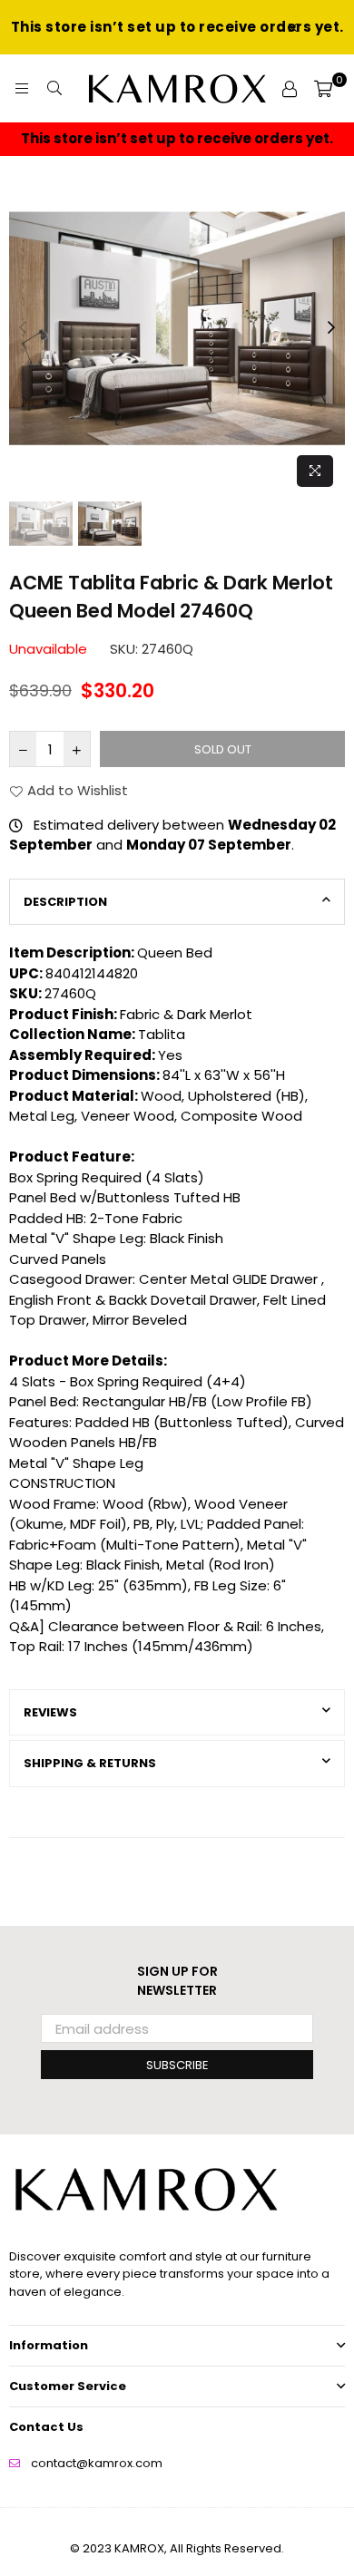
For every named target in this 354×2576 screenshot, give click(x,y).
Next (331, 328)
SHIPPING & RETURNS (90, 1763)
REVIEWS (50, 1712)
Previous (23, 328)
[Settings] (290, 89)
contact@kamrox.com (97, 2463)
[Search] (54, 89)
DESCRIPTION (65, 902)
